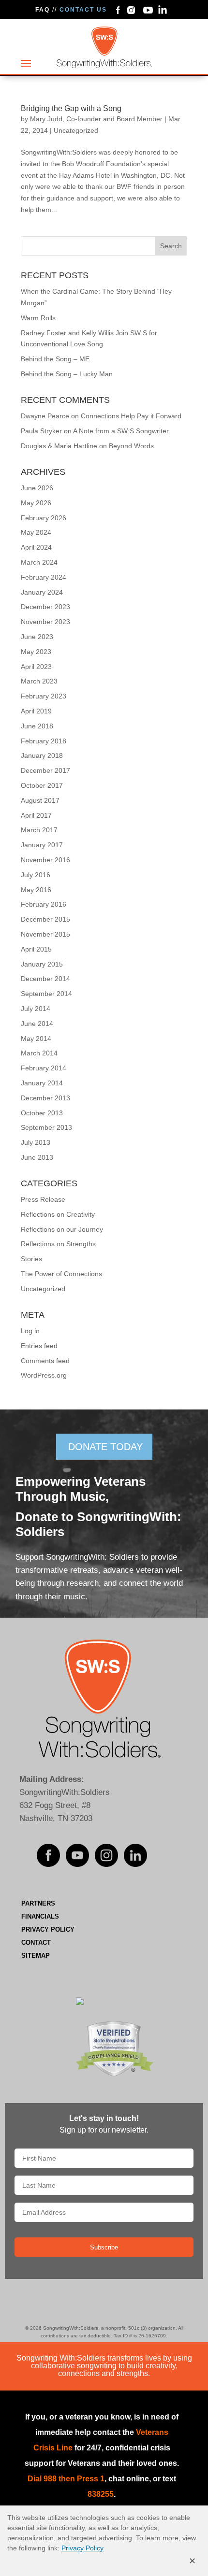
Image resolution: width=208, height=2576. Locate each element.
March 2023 (39, 681)
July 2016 (36, 875)
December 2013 (45, 1098)
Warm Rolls (38, 318)
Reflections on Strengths (58, 1244)
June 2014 (37, 1024)
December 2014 (45, 979)
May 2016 (36, 890)
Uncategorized (76, 130)
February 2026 (44, 518)
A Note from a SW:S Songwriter (121, 431)
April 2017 (36, 815)
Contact (36, 1943)
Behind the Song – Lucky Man (67, 374)
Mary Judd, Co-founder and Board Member (96, 119)
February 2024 (44, 577)
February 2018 (44, 741)
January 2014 (42, 1083)
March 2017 (39, 830)
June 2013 (37, 1157)
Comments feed (45, 1361)
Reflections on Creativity (58, 1214)
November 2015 (45, 934)
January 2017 (42, 845)
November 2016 (45, 860)
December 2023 (45, 607)
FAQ (43, 10)
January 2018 (42, 755)
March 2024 (39, 562)
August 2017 (40, 800)
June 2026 (37, 488)
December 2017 (45, 770)
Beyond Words (131, 446)
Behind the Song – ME (55, 359)
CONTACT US (83, 10)
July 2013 (36, 1142)
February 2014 (44, 1068)
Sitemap (36, 1956)
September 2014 (46, 994)
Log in (30, 1331)
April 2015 (36, 949)
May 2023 (36, 652)
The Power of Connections (61, 1274)
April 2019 (36, 711)
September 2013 (46, 1127)
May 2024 (36, 532)
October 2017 (42, 785)
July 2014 (36, 1009)
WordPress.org (44, 1375)
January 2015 (42, 964)
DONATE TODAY (105, 1447)
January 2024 (42, 592)
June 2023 (37, 637)
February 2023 (44, 696)
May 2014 (36, 1039)
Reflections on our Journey (62, 1229)
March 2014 (39, 1053)
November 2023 (45, 622)
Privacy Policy (48, 1929)
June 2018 (37, 726)
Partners (38, 1903)
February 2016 (44, 904)
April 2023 (36, 667)
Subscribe (104, 2247)
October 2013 (42, 1113)
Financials (40, 1916)
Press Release (43, 1199)
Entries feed (39, 1346)
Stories (31, 1259)
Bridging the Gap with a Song (71, 108)
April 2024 (36, 547)
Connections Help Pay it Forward (131, 416)
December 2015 (45, 919)
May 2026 (36, 503)
